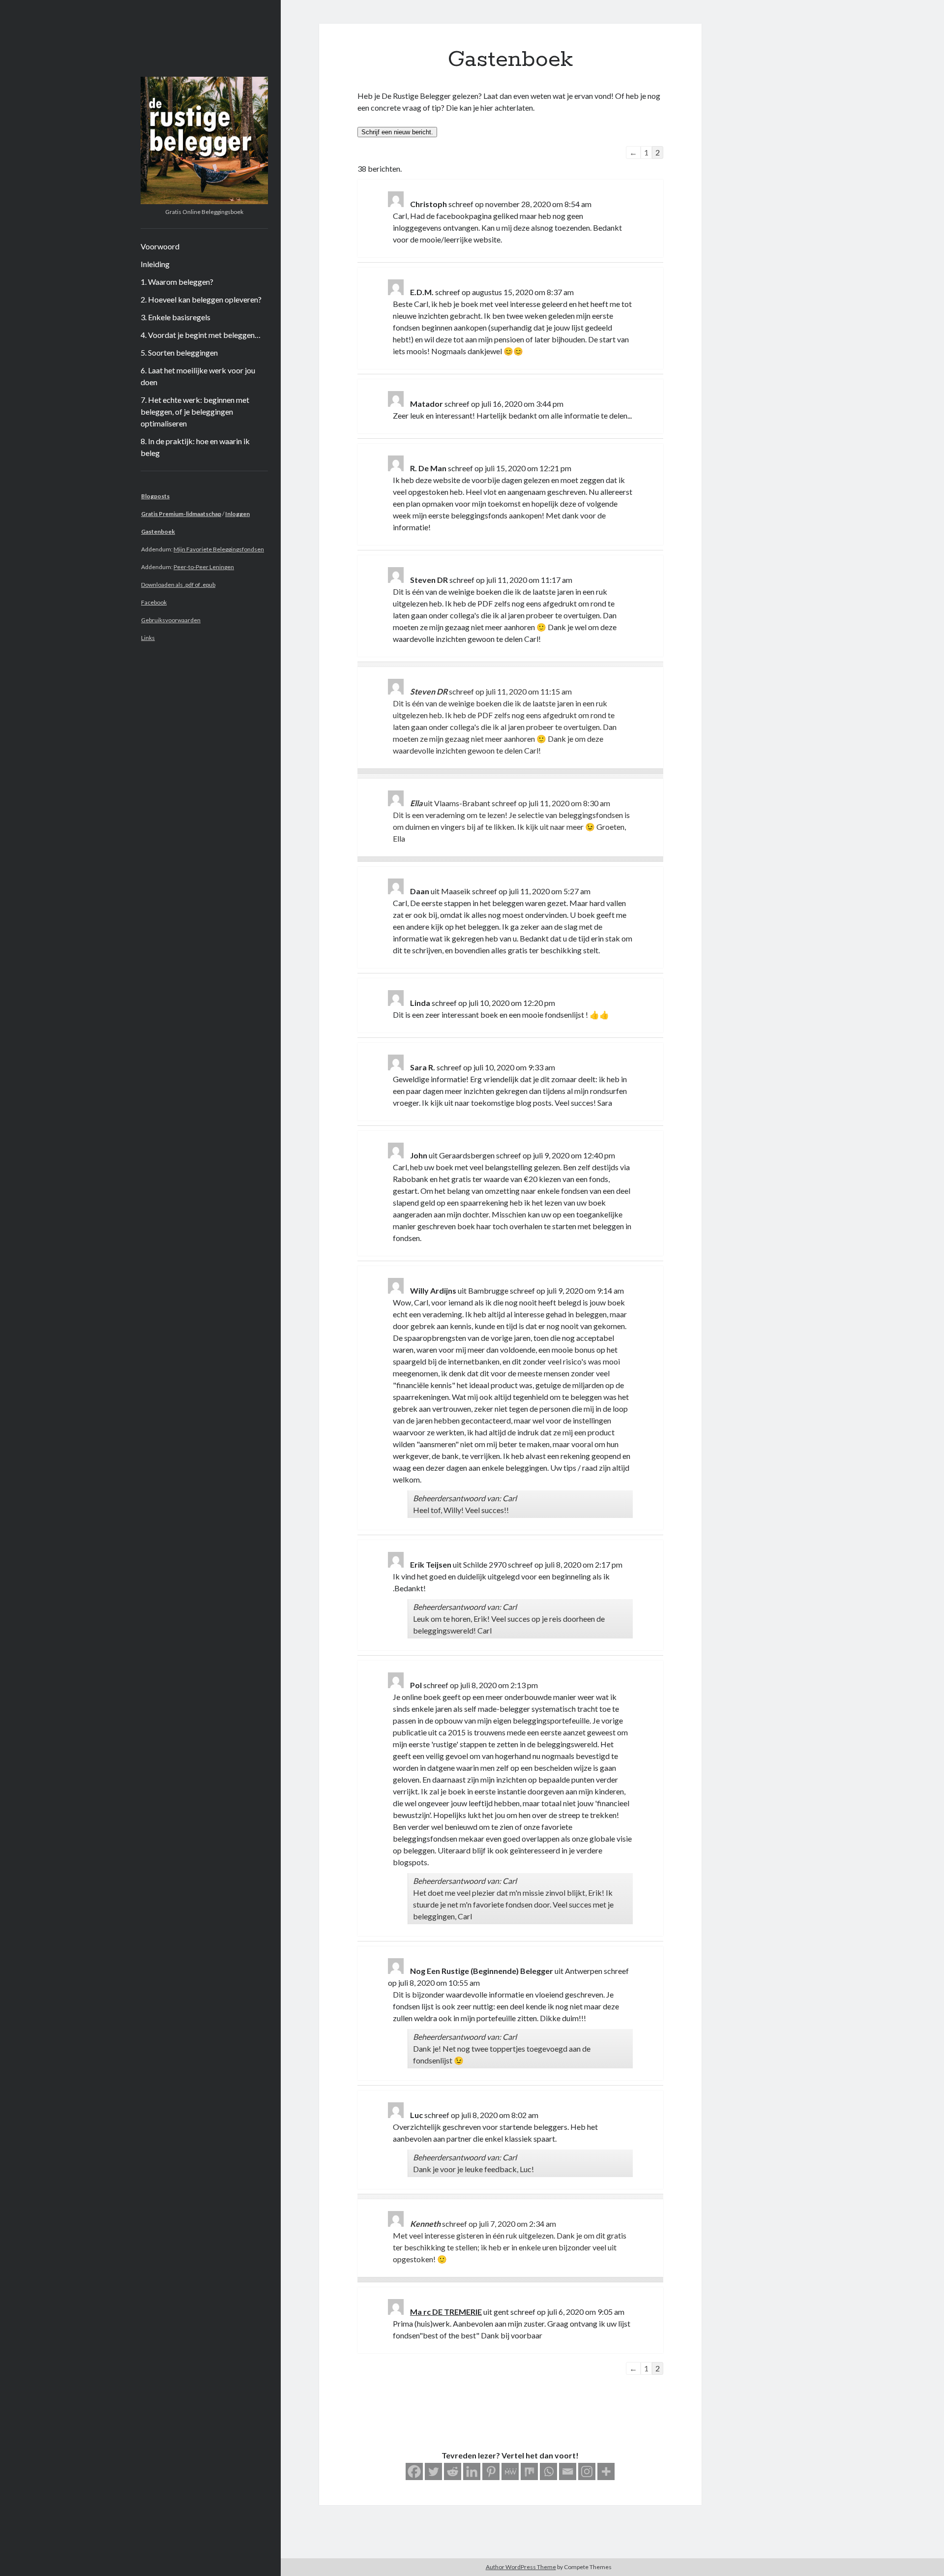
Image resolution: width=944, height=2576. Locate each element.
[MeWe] (510, 2471)
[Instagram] (587, 2471)
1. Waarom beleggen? (177, 282)
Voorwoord (160, 246)
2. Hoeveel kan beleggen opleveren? (201, 299)
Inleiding (155, 264)
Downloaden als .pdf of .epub (178, 585)
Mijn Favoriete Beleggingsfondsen (219, 549)
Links (148, 638)
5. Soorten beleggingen (179, 352)
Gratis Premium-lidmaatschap (181, 514)
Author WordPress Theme (521, 2567)
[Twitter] (433, 2471)
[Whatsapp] (548, 2471)
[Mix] (529, 2471)
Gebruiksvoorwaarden (171, 620)
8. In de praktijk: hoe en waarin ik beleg (195, 447)
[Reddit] (453, 2471)
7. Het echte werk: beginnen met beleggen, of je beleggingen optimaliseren (195, 411)
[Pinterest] (491, 2471)
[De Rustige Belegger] (204, 201)
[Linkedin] (472, 2471)
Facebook (154, 602)
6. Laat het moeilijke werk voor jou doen (198, 376)
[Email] (568, 2471)
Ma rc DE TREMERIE (446, 2312)
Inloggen (237, 514)
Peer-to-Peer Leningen (204, 567)
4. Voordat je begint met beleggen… (201, 335)
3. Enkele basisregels (176, 317)
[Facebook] (414, 2471)
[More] (606, 2471)
